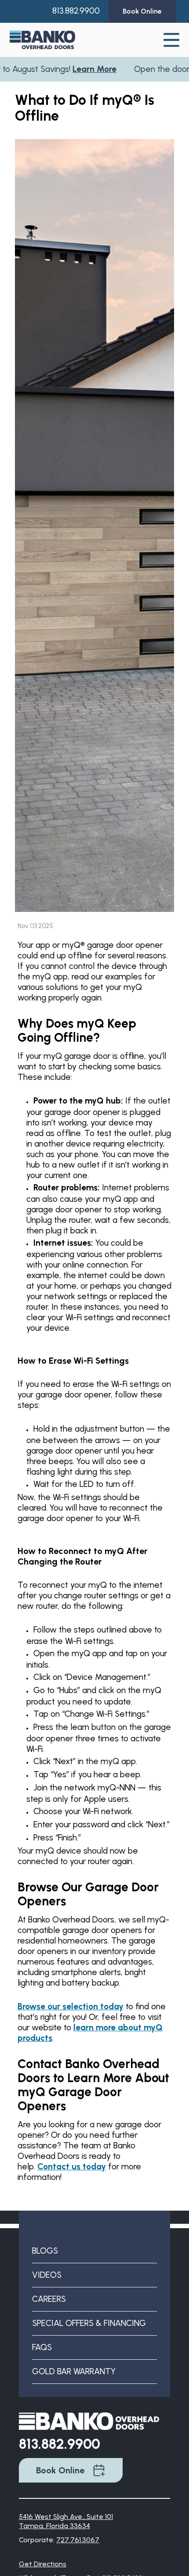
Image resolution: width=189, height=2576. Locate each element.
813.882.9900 (76, 11)
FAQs (42, 2347)
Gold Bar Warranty (74, 2371)
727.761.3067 (78, 2540)
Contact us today (72, 2167)
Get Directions (43, 2564)
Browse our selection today (71, 2006)
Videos (47, 2275)
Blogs (45, 2251)
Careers (49, 2299)
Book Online (60, 2470)
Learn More (72, 69)
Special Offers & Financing (89, 2323)
